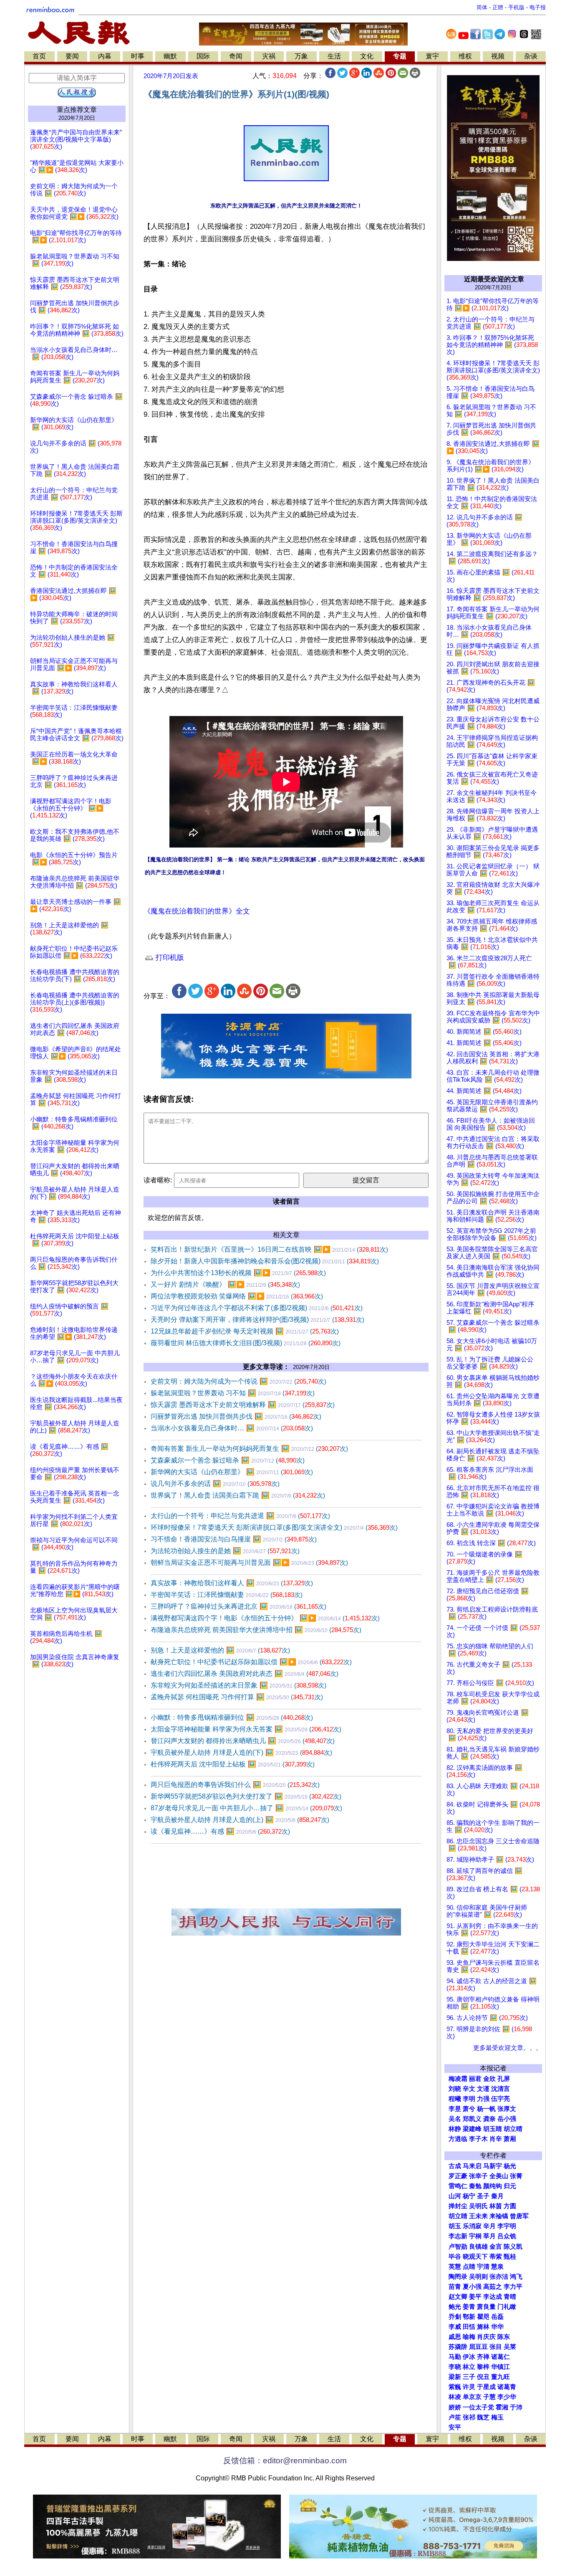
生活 (334, 56)
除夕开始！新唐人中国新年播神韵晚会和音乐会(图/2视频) (265, 1261)
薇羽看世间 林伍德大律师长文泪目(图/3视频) (246, 1343)
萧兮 (469, 2109)
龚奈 (489, 2119)
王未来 (478, 2216)
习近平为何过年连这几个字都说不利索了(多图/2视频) (257, 1308)
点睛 (469, 2267)
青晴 (510, 2297)
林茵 (496, 2206)
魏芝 (483, 2417)
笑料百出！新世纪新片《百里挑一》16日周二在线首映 (269, 1249)
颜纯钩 (493, 2186)
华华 (497, 2327)
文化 (367, 56)
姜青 (469, 2307)
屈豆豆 (478, 2347)
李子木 (478, 2139)
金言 (496, 2247)
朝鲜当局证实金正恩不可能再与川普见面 (249, 1563)
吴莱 (510, 2347)
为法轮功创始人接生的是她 (225, 1551)
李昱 (455, 2109)
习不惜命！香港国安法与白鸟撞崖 (234, 1539)
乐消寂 (472, 2226)
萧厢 (510, 2139)
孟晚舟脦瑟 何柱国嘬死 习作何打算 (237, 1697)
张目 (496, 2347)
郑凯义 (472, 2119)
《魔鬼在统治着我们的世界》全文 (197, 911)
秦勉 (475, 2186)
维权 (465, 56)
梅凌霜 (458, 2079)
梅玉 (497, 2417)
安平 (455, 2427)
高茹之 (493, 2287)
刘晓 (455, 2089)
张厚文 (507, 2109)
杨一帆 (486, 2109)
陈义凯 (513, 2247)
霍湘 (502, 2407)
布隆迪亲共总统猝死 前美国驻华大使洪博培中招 (256, 1630)
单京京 (472, 2397)
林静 (455, 2129)
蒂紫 (496, 2257)
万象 (301, 56)
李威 (455, 2327)
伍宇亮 (501, 2099)
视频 (498, 56)
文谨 (483, 2089)
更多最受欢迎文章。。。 (508, 2048)
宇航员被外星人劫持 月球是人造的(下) (241, 1752)
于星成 (486, 2387)
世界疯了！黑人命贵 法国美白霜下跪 (238, 1495)
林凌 (455, 2397)
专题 (400, 56)
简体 (482, 7)
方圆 (510, 2206)
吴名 (455, 2119)
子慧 (489, 2397)
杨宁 (469, 2196)
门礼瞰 (507, 2307)
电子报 (538, 7)
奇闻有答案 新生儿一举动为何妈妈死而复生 (249, 1449)
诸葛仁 (501, 2357)
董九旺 (501, 2377)
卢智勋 (458, 2247)
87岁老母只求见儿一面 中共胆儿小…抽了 (246, 1808)
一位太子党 (478, 2407)
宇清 (483, 2267)
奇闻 (236, 56)
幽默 (170, 56)
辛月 (489, 2226)
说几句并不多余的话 (215, 1484)
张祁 (469, 2417)
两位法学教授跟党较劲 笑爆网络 (237, 1296)
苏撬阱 (458, 2347)
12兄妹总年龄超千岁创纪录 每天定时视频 (245, 1331)
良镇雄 (478, 2247)
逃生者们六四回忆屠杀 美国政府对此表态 (245, 1674)
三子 (469, 2377)
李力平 (513, 2287)
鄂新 (469, 2317)
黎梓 (483, 2367)
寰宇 (432, 56)
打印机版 (169, 958)
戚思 (455, 2337)
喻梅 (469, 2337)
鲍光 (455, 2307)
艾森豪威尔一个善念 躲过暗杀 (228, 1460)
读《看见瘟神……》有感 (220, 1831)
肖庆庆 (486, 2337)
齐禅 (483, 2357)
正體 (498, 7)
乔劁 (455, 2317)
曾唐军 (519, 2216)
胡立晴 (513, 2129)
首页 (39, 56)
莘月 (489, 2236)
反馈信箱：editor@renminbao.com (285, 2461)
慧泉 (497, 2267)
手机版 (516, 7)
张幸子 (478, 2176)
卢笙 (455, 2417)
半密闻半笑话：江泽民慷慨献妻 (227, 1595)
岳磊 (497, 2317)
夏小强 (472, 2287)
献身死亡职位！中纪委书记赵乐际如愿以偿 (251, 1662)
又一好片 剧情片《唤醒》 (225, 1284)
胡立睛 (458, 2216)
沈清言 (501, 2089)
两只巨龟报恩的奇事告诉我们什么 (235, 1785)
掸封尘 (458, 2206)
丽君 (475, 2079)
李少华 (507, 2397)
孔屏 (504, 2079)
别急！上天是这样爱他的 (220, 1650)
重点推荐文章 (77, 110)
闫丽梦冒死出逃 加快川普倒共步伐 (236, 1416)
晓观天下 (475, 2257)
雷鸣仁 (458, 2186)
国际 (203, 56)
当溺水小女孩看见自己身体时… (232, 1428)
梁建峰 (472, 2129)
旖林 (483, 2327)
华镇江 (501, 2367)
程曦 (455, 2099)
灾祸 (269, 56)
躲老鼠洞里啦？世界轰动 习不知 (233, 1393)
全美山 (499, 2176)
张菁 (516, 2176)
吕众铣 (507, 2236)
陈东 (504, 2337)
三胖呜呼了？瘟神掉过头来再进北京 (238, 1606)
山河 (455, 2196)
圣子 (483, 2196)
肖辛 (496, 2139)
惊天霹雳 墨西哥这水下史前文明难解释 (243, 1405)
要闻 (72, 56)
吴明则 (478, 2277)
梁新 (455, 2377)
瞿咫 (483, 2317)
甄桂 (510, 2257)
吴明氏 (478, 2206)
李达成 (493, 2297)
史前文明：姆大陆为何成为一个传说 (238, 1381)
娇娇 (455, 2407)
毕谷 (455, 2257)
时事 (138, 56)
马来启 (472, 2166)
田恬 (469, 2327)
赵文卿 (458, 2297)
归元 (510, 2186)
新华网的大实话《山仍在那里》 (232, 1472)
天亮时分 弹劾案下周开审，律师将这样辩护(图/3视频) (257, 1320)
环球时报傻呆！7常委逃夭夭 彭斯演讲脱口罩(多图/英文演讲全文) (274, 1527)
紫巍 (455, 2387)
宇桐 (475, 2236)
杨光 (510, 2166)
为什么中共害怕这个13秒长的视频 (238, 1273)
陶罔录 (458, 2277)
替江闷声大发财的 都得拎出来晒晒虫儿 (243, 1741)
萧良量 (486, 2307)
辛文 (469, 2089)
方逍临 (458, 2139)
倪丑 (483, 2377)
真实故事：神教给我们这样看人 (232, 1583)
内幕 (105, 56)
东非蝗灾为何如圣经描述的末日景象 (238, 1685)
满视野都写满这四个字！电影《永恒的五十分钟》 (265, 1618)
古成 (455, 2166)
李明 (469, 2099)
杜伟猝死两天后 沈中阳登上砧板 (233, 1764)
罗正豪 (458, 2176)
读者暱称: (158, 1180)
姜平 (475, 2297)
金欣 (489, 2079)
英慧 (455, 2267)
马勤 (455, 2357)
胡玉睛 (493, 2129)
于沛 (516, 2407)
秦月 (497, 2196)
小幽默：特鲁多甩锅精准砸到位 (232, 1717)
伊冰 (469, 2357)
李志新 (458, 2236)
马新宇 (493, 2166)
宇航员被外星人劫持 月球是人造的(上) (240, 1820)
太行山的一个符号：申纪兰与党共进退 (240, 1516)
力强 (483, 2099)
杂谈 (531, 56)
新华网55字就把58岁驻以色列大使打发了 (246, 1796)
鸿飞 (516, 2277)
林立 (469, 2367)
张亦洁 (499, 2277)
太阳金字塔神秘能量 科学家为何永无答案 (246, 1729)
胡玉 (455, 2226)
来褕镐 (499, 2216)
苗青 (455, 2287)
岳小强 (507, 2119)
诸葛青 (507, 2387)
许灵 (469, 2387)
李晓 (455, 2367)
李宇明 (507, 2226)
